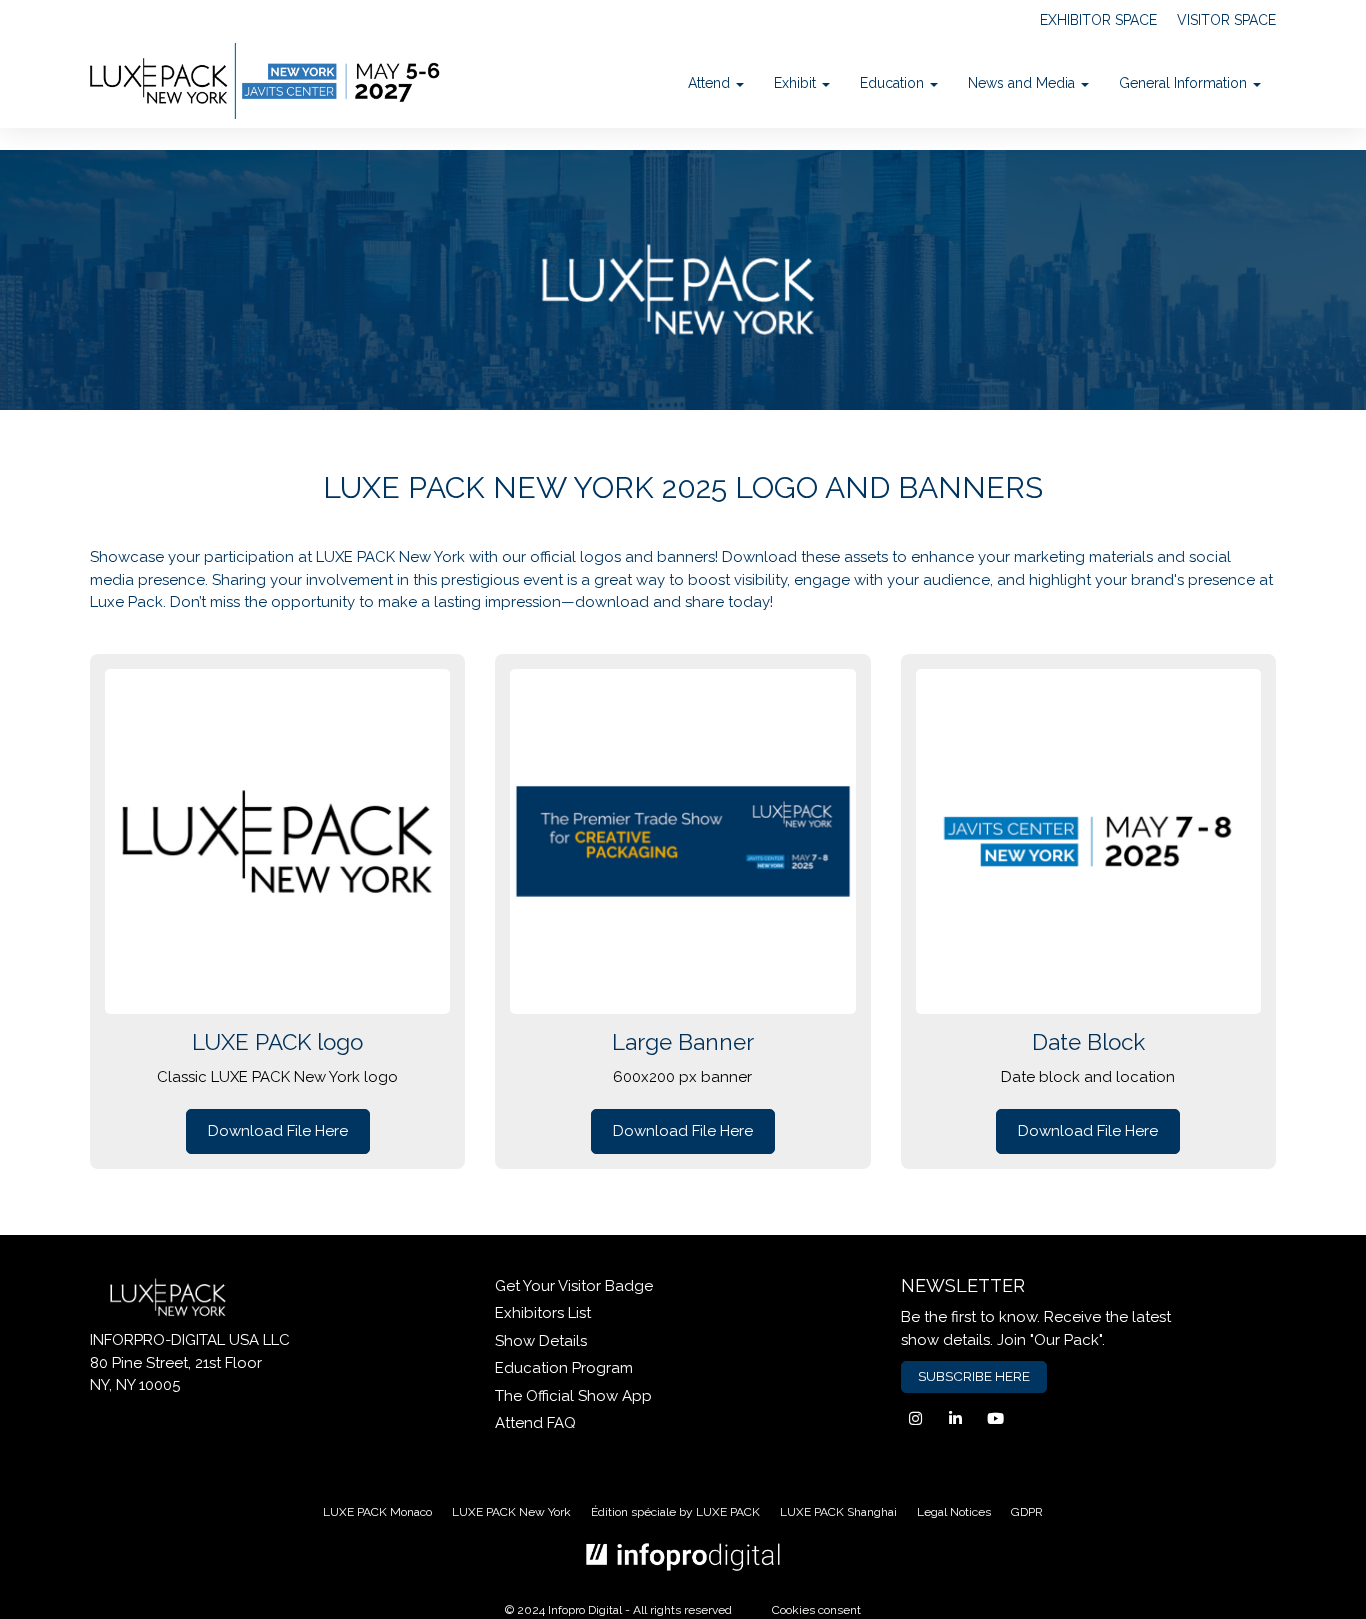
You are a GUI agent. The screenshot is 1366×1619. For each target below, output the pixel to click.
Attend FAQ (535, 1423)
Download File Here (278, 1131)
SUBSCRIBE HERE (974, 1376)
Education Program (564, 1368)
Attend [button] (711, 83)
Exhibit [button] (797, 83)
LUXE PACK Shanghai (838, 1512)
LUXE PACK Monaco (377, 1512)
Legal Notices (954, 1512)
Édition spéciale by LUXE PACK (675, 1512)
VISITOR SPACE (1226, 20)
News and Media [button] (1023, 83)
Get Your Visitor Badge (574, 1286)
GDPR (1027, 1512)
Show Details (541, 1341)
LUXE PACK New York (511, 1512)
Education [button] (894, 83)
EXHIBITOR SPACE (1098, 20)
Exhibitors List (543, 1313)
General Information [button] (1185, 83)
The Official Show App (573, 1396)
